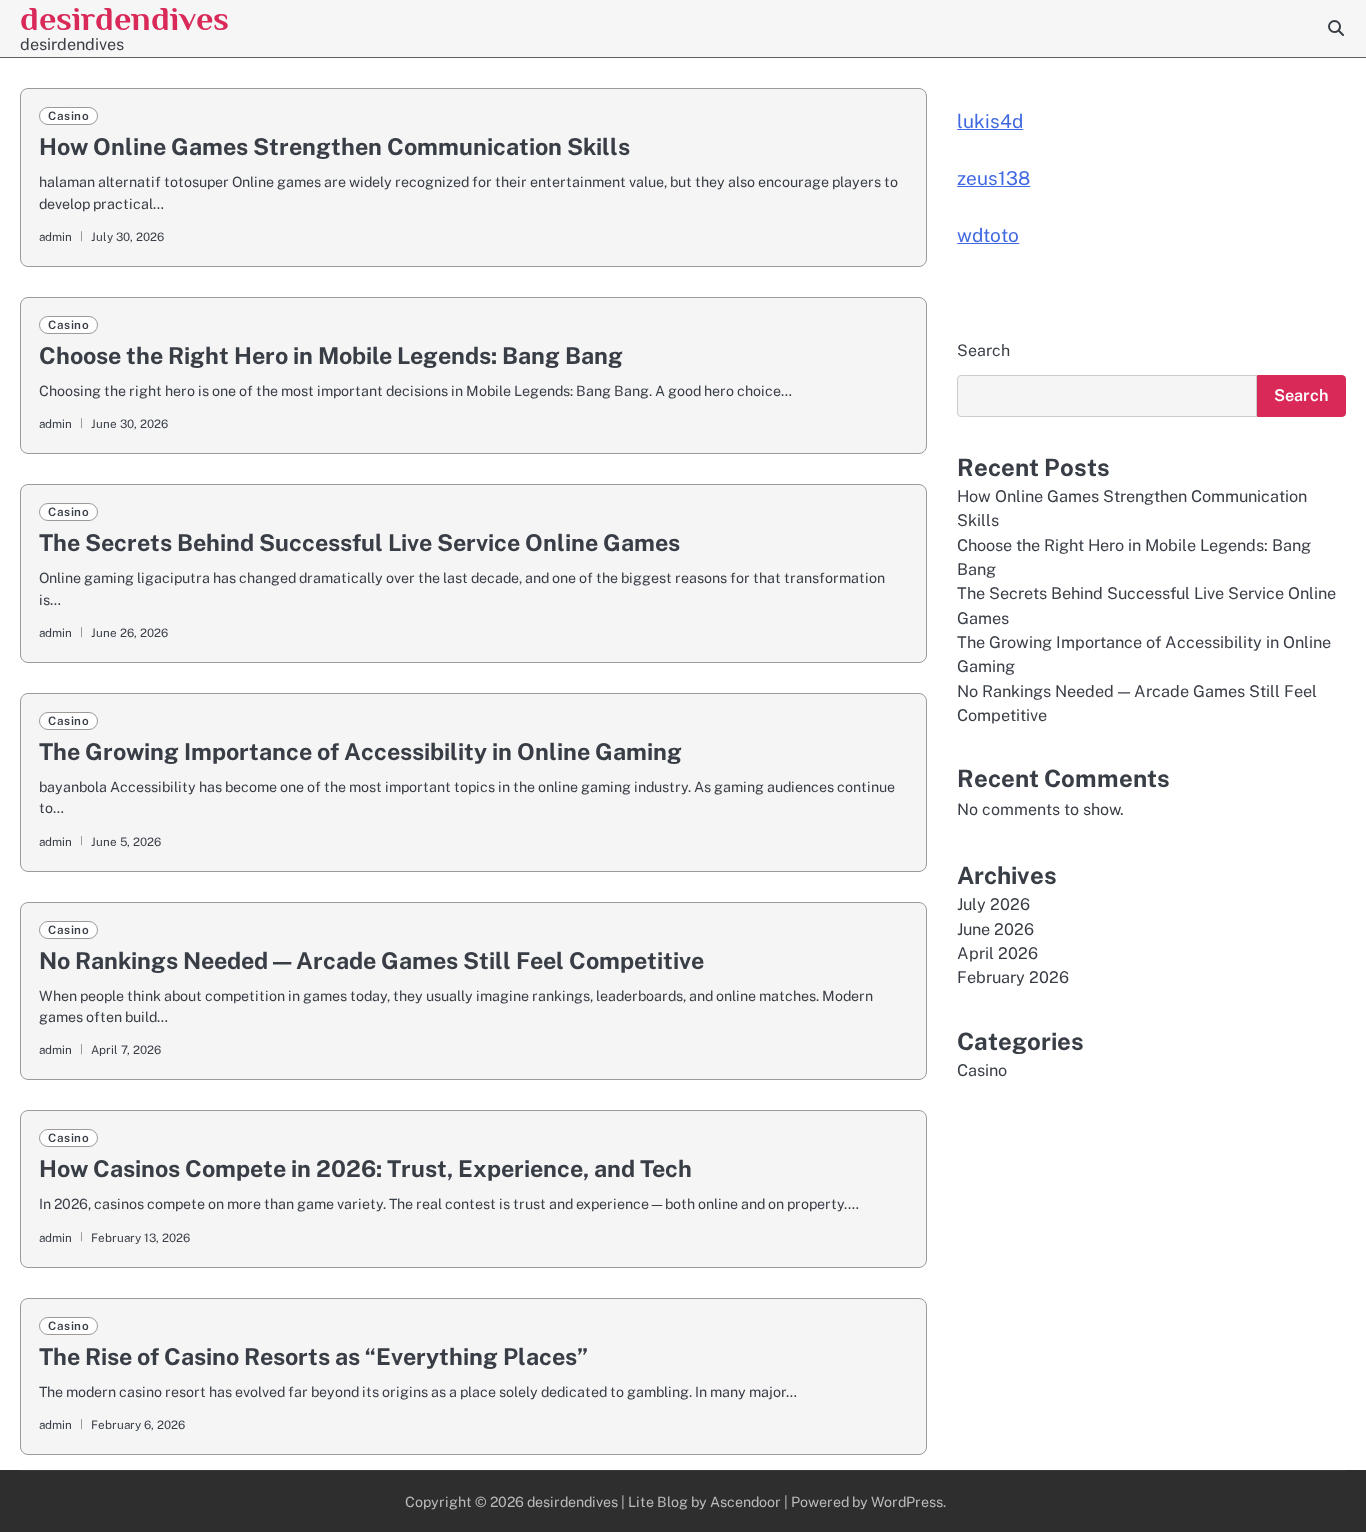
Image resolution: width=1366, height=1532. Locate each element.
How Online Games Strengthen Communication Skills (334, 146)
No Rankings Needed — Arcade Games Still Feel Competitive (371, 960)
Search (983, 350)
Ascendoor (745, 1501)
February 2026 (1013, 978)
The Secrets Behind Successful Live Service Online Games (359, 542)
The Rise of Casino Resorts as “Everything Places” (313, 1356)
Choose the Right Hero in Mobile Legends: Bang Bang (331, 355)
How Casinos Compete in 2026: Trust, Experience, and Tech (365, 1168)
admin (55, 237)
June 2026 (995, 929)
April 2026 (997, 954)
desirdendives (124, 18)
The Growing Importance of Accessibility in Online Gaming (360, 751)
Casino (68, 116)
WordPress (907, 1501)
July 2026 (993, 905)
